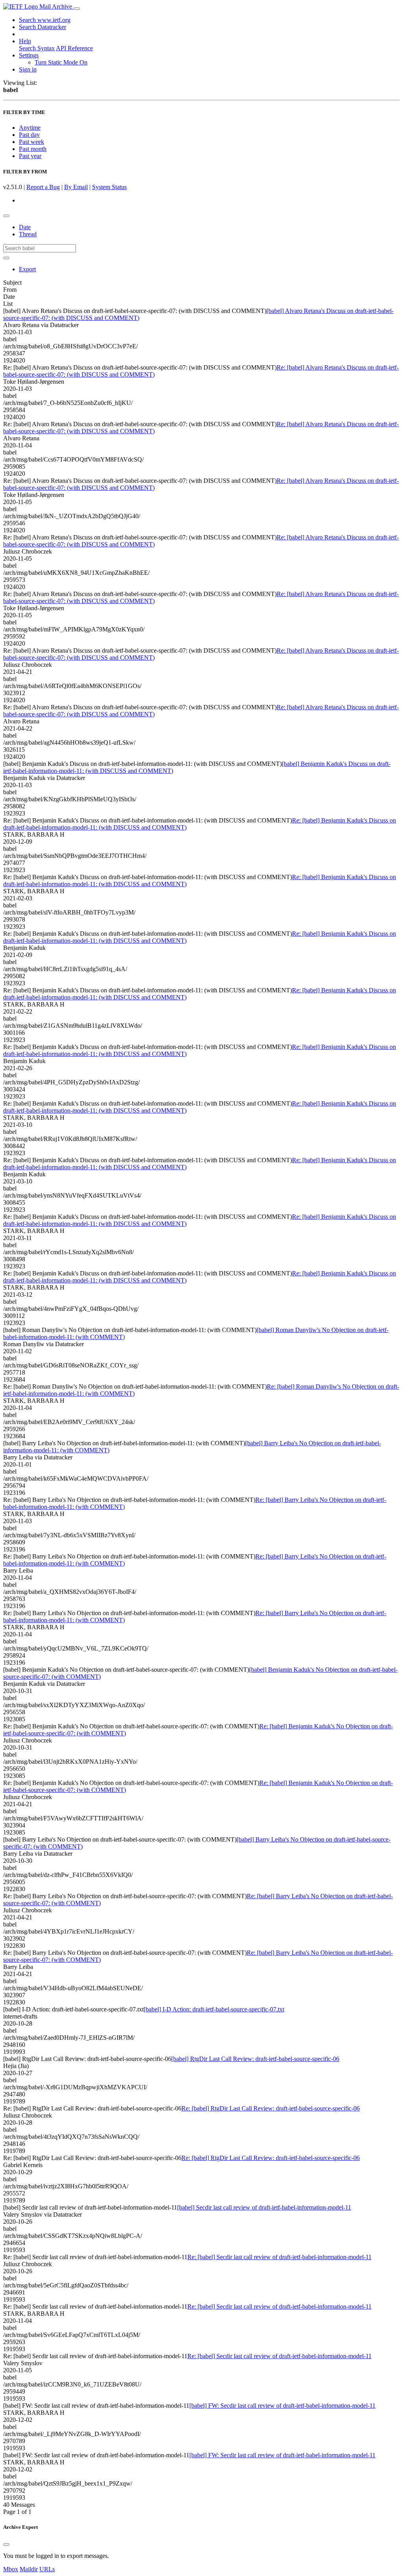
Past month (33, 149)
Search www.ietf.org (45, 20)
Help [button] (25, 41)
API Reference (74, 48)
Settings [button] (29, 55)
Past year (30, 156)
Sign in (28, 69)
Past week (31, 142)
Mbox (11, 2569)
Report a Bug (43, 187)
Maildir (29, 2569)
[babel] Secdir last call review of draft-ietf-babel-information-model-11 (264, 2207)
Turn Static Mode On (61, 62)
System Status (109, 187)
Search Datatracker (43, 27)
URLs (47, 2569)
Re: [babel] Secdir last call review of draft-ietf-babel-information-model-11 (279, 2257)
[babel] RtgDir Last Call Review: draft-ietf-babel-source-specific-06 (255, 2059)
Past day (29, 135)
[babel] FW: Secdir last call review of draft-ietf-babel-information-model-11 (282, 2406)
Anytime (30, 128)
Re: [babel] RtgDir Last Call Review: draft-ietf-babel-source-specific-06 (271, 2108)
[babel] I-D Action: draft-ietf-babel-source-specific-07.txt (214, 2009)
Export (27, 269)
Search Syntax (37, 48)
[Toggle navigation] (77, 9)
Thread (28, 234)
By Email (76, 187)
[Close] (6, 2545)
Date (25, 227)
